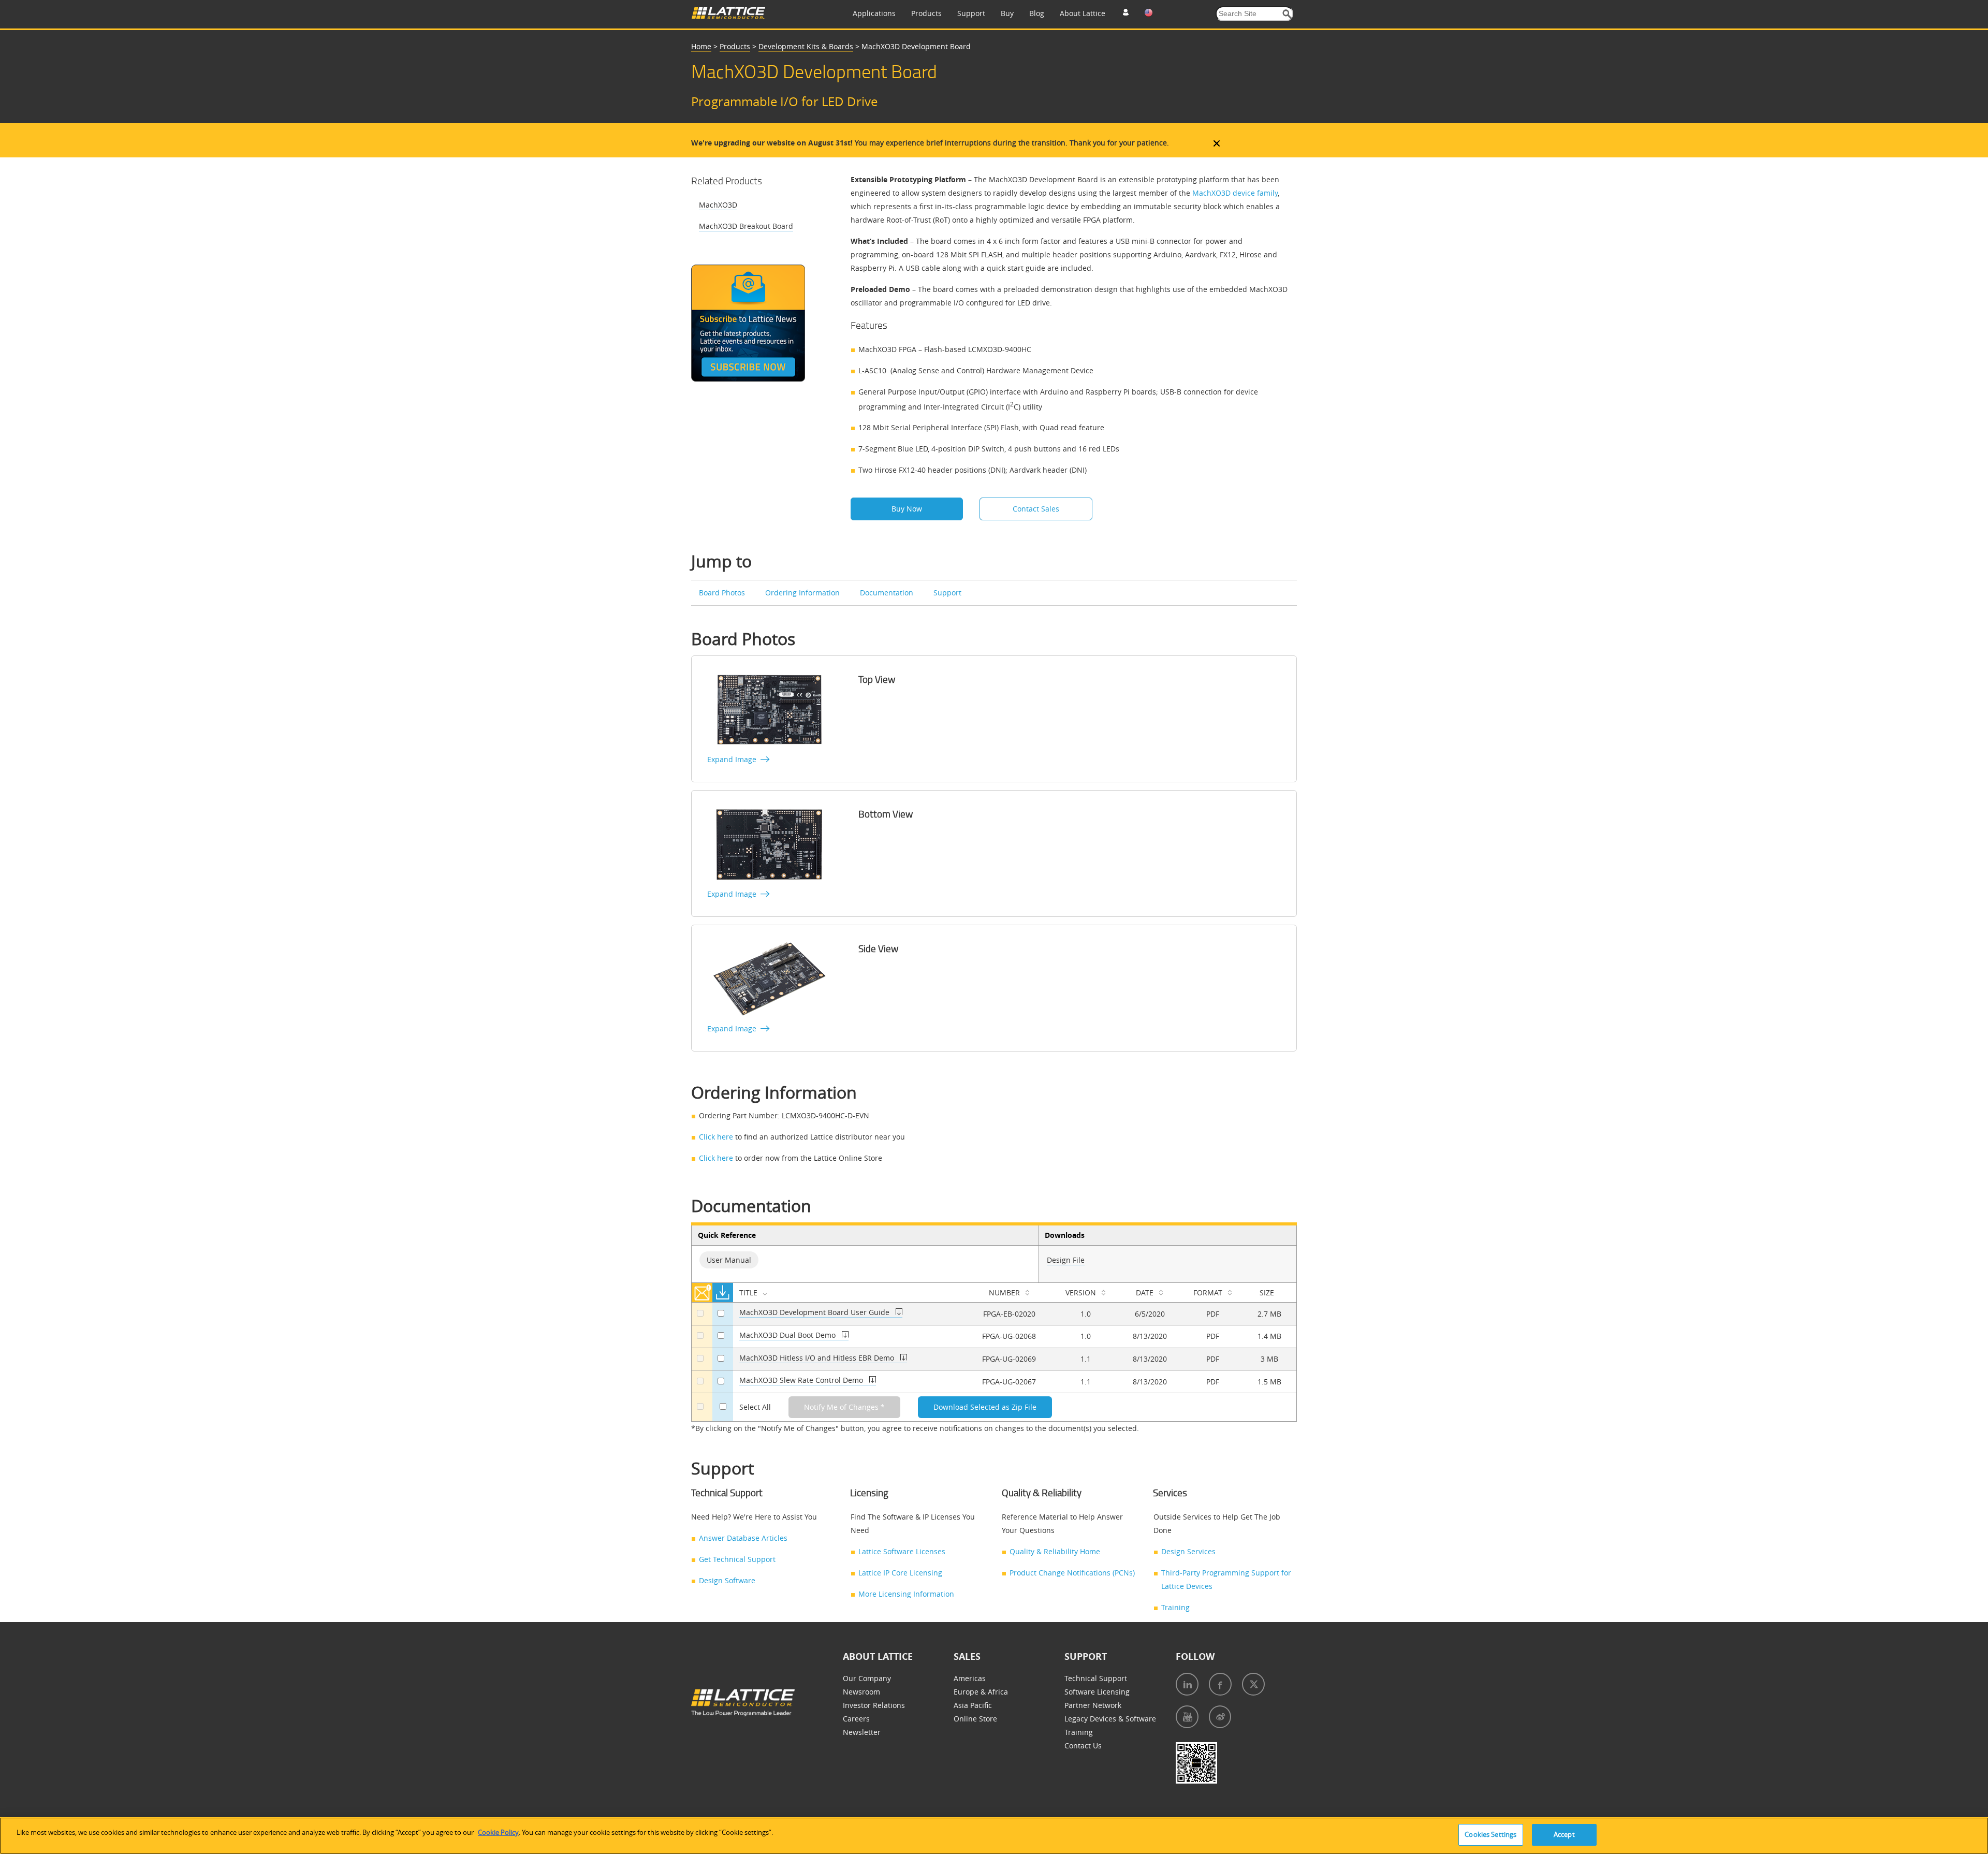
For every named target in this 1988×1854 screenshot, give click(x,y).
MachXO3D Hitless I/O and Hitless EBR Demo (818, 1358)
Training (1175, 1607)
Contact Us (1083, 1746)
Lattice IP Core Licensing (900, 1573)
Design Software (727, 1580)
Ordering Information (803, 593)
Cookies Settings (1490, 1834)
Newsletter (862, 1732)
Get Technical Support (737, 1559)
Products (926, 13)
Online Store (975, 1719)
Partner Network (1093, 1705)
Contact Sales (1036, 509)
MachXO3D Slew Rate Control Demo (802, 1380)
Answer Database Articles (743, 1538)
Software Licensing (1097, 1692)
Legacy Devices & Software (1110, 1719)
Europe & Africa (981, 1692)
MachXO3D (718, 205)
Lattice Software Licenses (902, 1551)
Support (971, 13)
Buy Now (907, 509)
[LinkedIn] (1187, 1684)
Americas (970, 1678)
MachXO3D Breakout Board (746, 226)
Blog (1037, 13)
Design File (1066, 1260)
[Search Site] (1287, 14)
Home (701, 46)
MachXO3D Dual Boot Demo (788, 1335)
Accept (1564, 1834)
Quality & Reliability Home (1055, 1551)
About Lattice (1083, 13)
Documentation (888, 593)
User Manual (729, 1260)
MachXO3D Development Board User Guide (815, 1312)
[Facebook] (1220, 1684)
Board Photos (723, 593)
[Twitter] (1253, 1684)
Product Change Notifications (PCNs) (1072, 1573)
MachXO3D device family (1235, 193)
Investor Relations (874, 1705)
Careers (856, 1719)
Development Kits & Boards (806, 46)
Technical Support (1096, 1678)
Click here (716, 1137)
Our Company (867, 1678)
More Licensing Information (906, 1594)
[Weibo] (1220, 1717)
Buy (1007, 13)
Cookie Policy (498, 1832)
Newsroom (861, 1692)
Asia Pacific (973, 1705)
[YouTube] (1187, 1717)
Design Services (1188, 1551)
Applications (874, 13)
